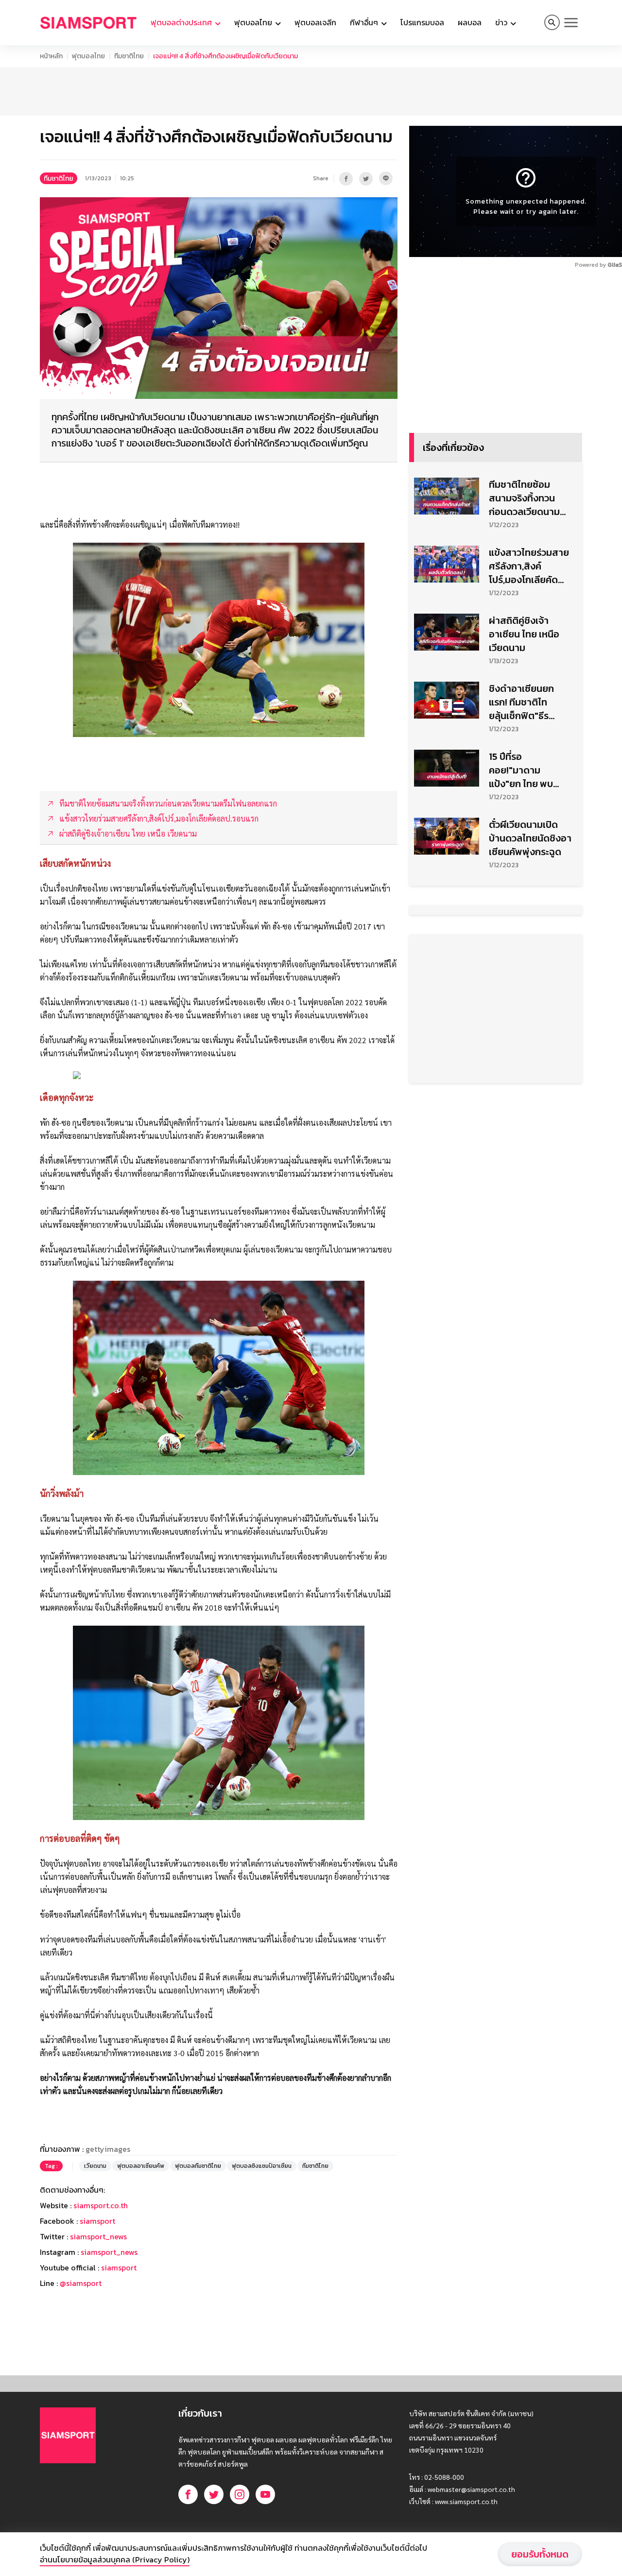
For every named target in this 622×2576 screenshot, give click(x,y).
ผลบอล (470, 22)
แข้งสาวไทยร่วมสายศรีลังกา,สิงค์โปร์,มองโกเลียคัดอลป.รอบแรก (529, 566)
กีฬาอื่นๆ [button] (365, 22)
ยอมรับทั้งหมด (540, 2554)
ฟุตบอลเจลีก (315, 22)
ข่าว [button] (502, 22)
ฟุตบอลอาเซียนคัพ (141, 2166)
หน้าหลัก (51, 56)
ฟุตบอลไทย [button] (254, 22)
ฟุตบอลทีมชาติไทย (198, 2166)
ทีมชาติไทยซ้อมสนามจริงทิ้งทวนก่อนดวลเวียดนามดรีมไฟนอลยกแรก (525, 498)
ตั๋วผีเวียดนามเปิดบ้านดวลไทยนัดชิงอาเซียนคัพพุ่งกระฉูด (530, 838)
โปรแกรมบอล (422, 22)
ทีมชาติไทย (129, 56)
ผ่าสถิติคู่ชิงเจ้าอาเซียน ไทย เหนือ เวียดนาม (524, 634)
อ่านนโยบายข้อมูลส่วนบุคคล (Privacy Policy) (115, 2559)
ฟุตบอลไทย (88, 56)
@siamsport (81, 2283)
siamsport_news (98, 2236)
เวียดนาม (95, 2166)
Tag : (51, 2166)
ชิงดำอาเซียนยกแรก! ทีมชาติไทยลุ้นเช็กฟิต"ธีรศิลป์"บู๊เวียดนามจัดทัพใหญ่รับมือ (527, 702)
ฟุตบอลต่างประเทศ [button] (182, 22)
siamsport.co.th (101, 2205)
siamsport (97, 2221)
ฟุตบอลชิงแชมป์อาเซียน (262, 2166)
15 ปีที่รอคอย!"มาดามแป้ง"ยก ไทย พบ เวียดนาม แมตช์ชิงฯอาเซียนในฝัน (528, 770)
